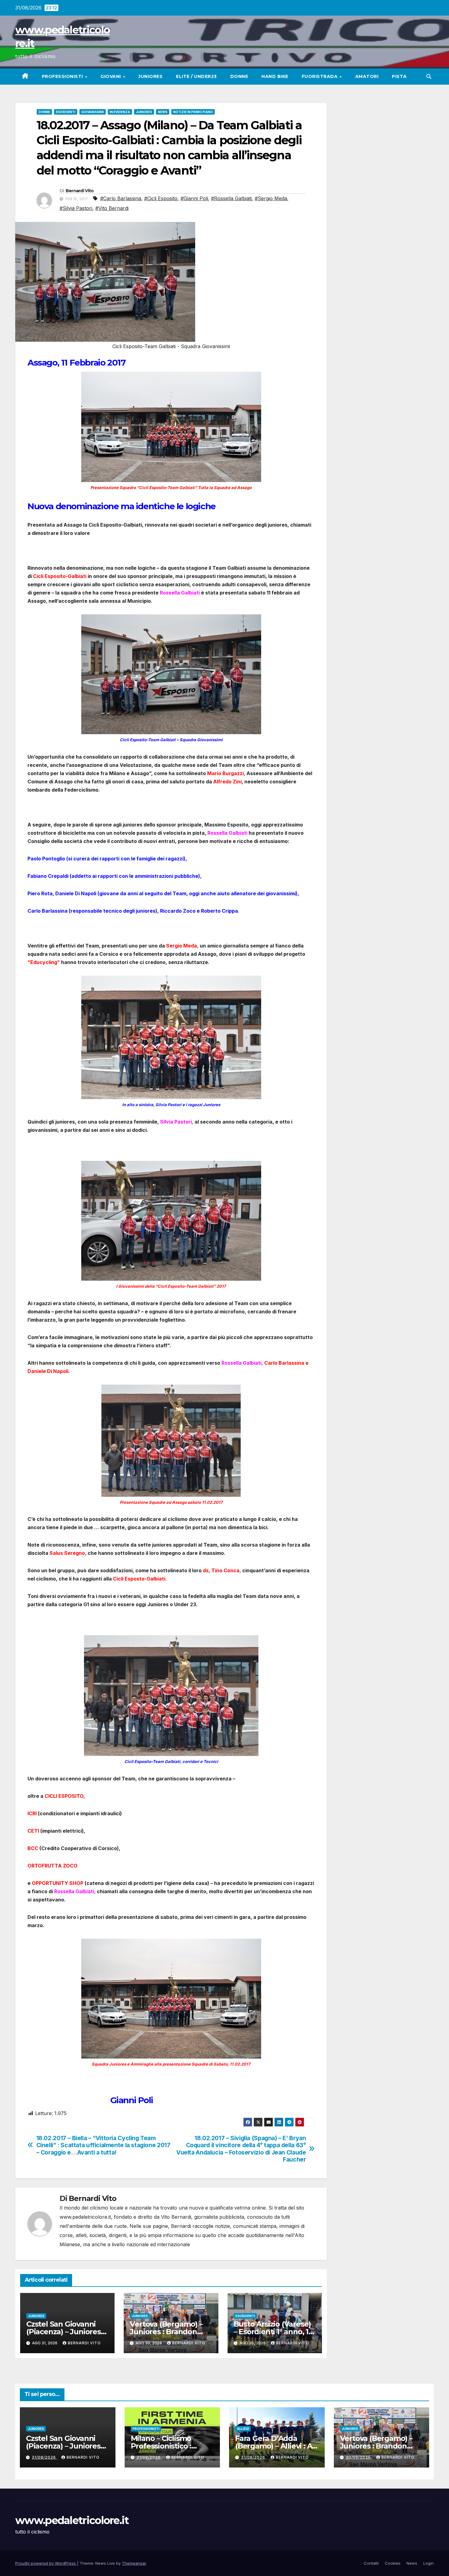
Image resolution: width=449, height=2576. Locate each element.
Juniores (150, 76)
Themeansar (134, 2563)
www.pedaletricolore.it (72, 2520)
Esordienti (66, 112)
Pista (399, 76)
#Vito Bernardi (112, 208)
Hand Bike (275, 76)
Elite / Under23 (196, 76)
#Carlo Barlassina (121, 198)
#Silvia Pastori (76, 208)
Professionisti (63, 76)
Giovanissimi (93, 112)
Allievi (243, 2429)
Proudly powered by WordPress (46, 2563)
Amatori (367, 76)
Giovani (111, 76)
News (163, 112)
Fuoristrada (320, 76)
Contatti (371, 2563)
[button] (429, 76)
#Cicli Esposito (161, 198)
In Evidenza (120, 112)
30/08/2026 (359, 2457)
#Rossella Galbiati (231, 198)
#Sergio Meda (271, 198)
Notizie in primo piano (193, 112)
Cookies (393, 2563)
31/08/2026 (44, 2457)
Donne (239, 76)
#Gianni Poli (194, 198)
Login (429, 2563)
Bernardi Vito (80, 191)
